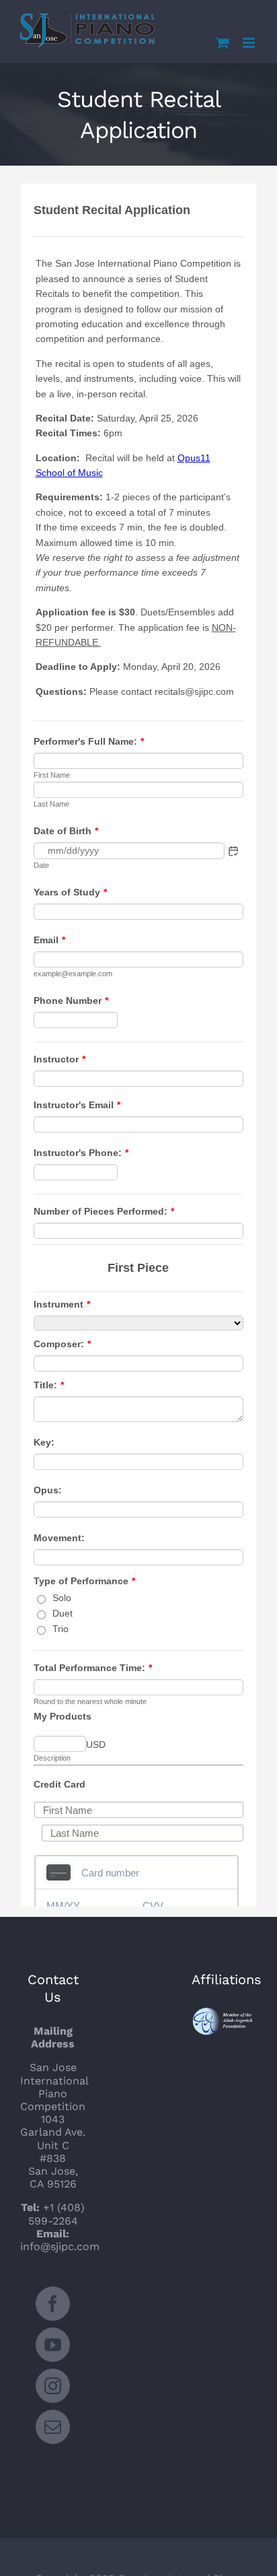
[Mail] (53, 2427)
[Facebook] (53, 2304)
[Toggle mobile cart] (223, 43)
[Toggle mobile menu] (250, 43)
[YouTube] (53, 2345)
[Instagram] (53, 2386)
